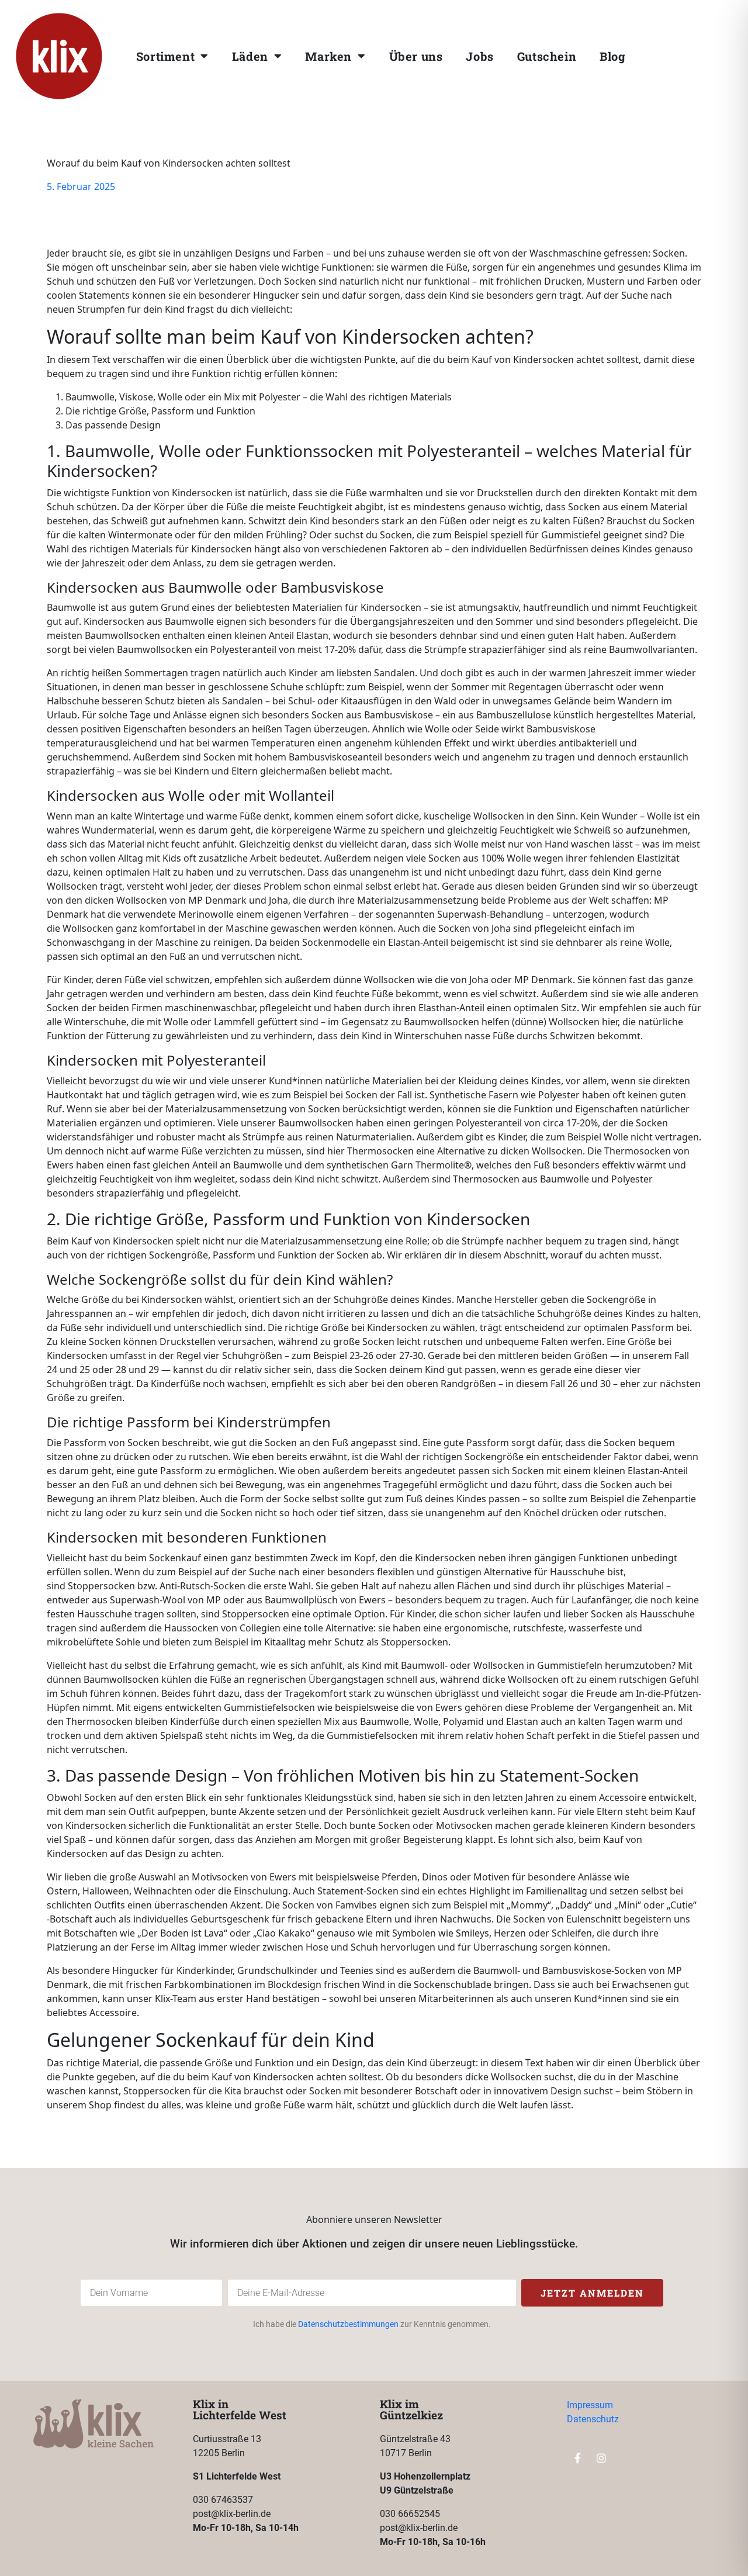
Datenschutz (593, 2419)
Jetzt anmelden (592, 2293)
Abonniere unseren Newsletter (374, 2219)
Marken (328, 56)
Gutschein (547, 56)
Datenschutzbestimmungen (348, 2324)
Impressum (590, 2405)
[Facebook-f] (685, 53)
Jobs (479, 56)
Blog (612, 56)
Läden (250, 56)
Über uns (416, 56)
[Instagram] (709, 53)
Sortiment (165, 56)
